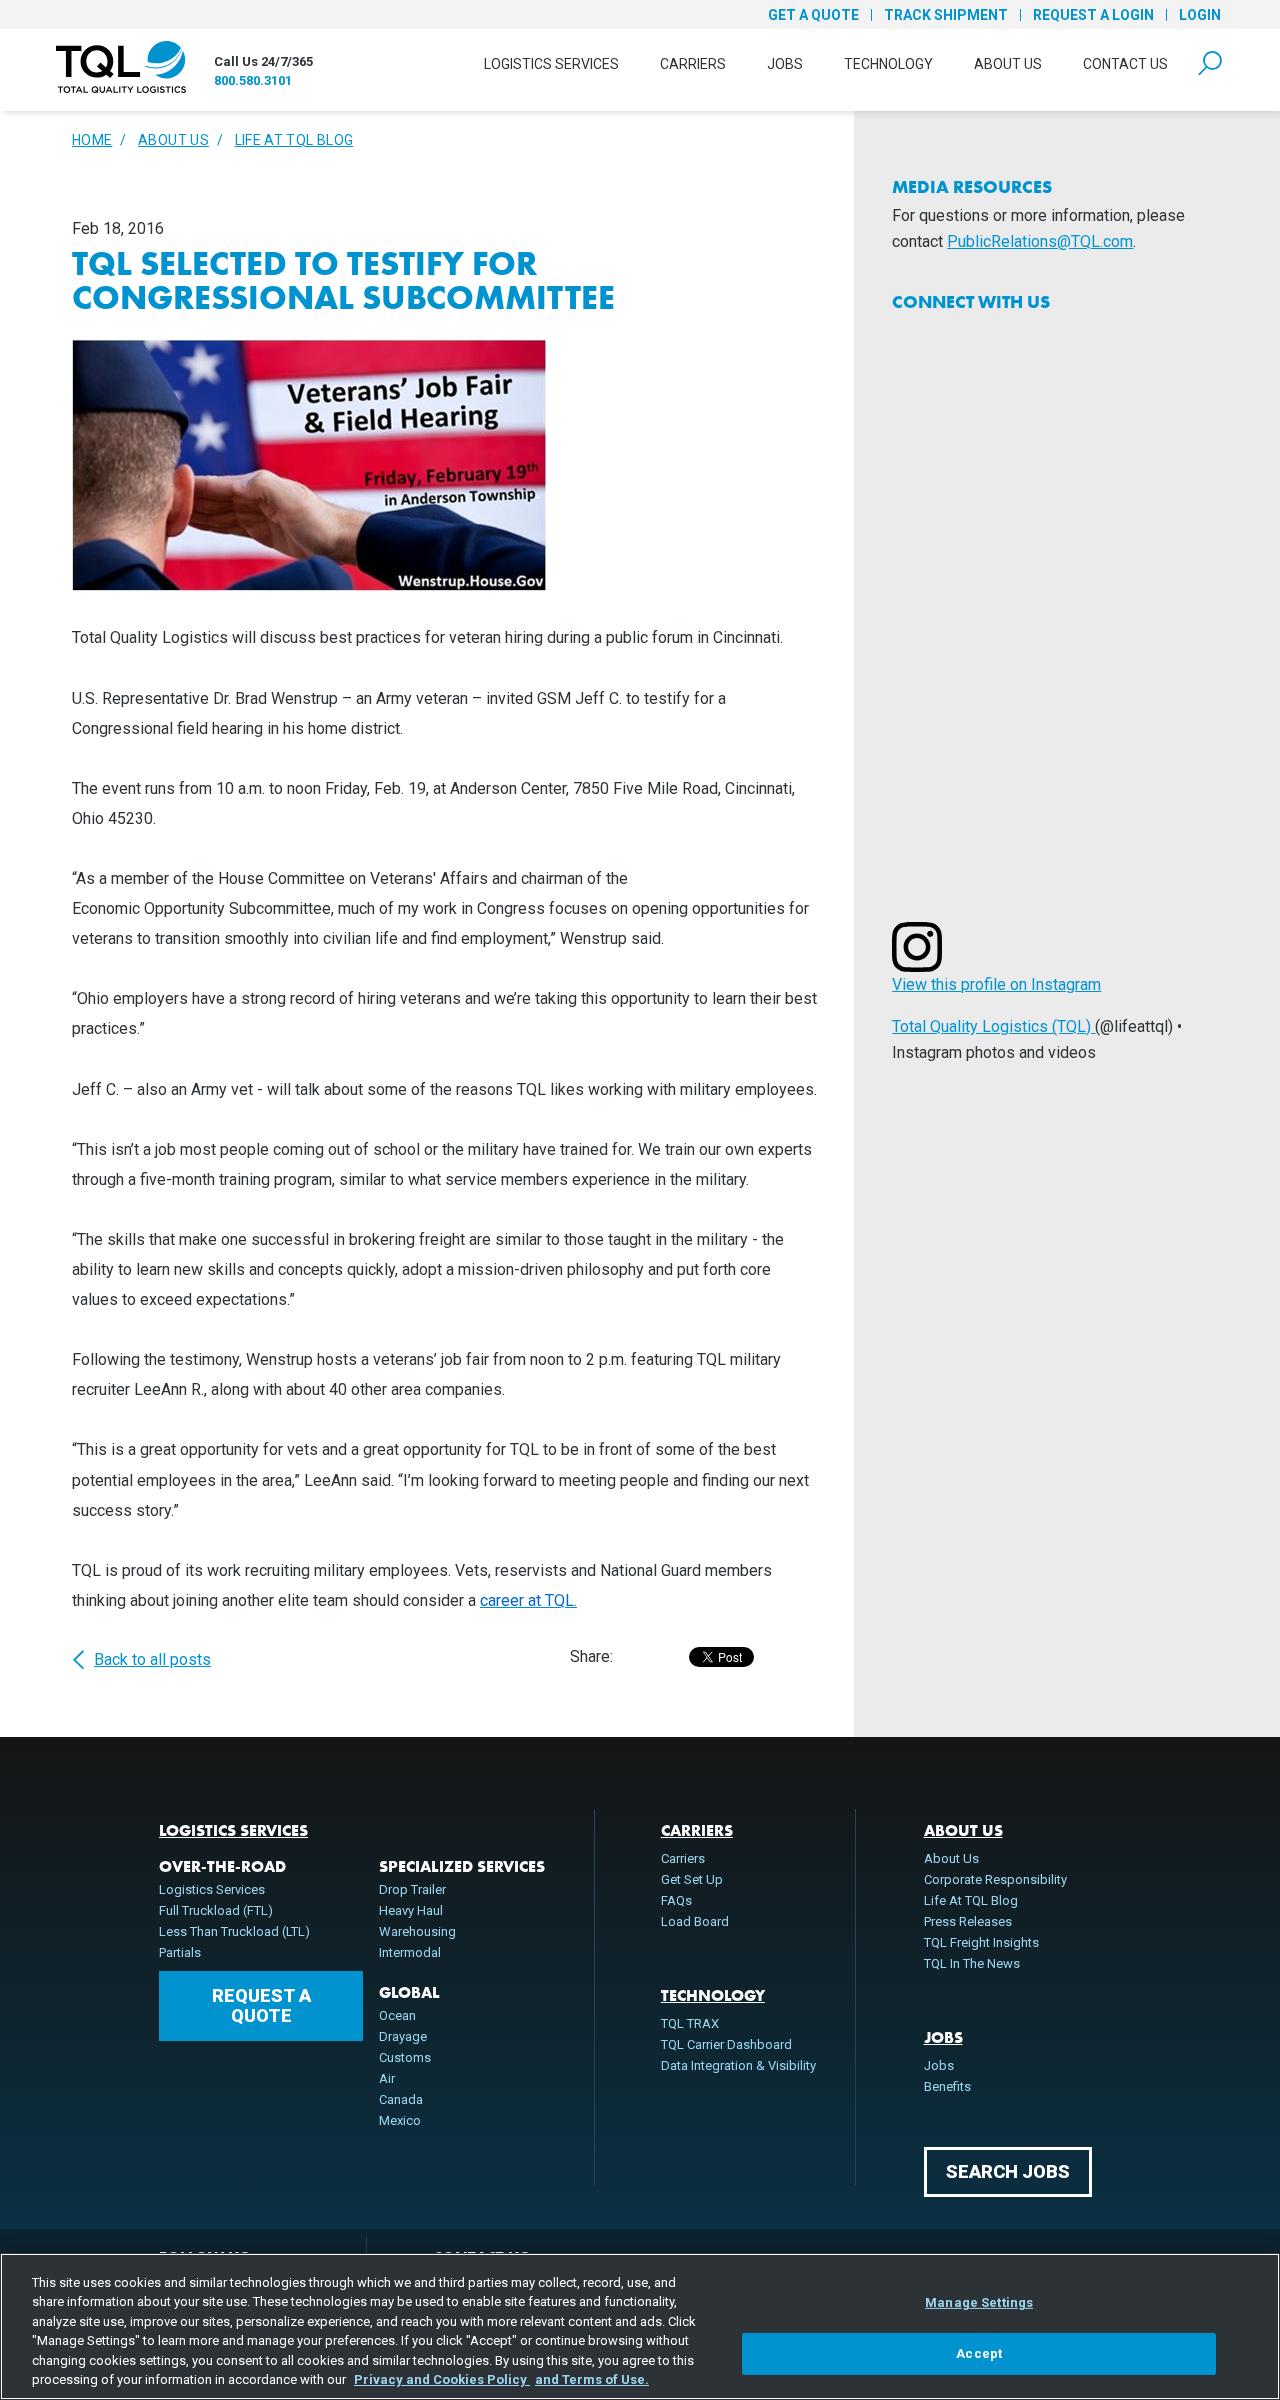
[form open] (1210, 63)
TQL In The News (972, 1963)
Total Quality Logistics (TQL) (993, 1026)
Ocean (397, 2015)
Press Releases (968, 1921)
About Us (1008, 64)
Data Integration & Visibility (738, 2065)
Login (1200, 15)
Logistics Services (551, 64)
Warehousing (417, 1931)
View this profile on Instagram (996, 984)
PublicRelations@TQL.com (1040, 241)
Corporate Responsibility (995, 1879)
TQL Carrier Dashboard (726, 2044)
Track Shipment (946, 15)
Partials (180, 1952)
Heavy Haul (411, 1910)
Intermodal (410, 1952)
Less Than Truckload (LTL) (234, 1931)
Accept (979, 2353)
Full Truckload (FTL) (216, 1910)
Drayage (403, 2036)
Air (387, 2078)
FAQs (676, 1900)
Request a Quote (261, 2005)
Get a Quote (813, 15)
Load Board (695, 1921)
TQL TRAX (690, 2023)
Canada (401, 2099)
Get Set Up (692, 1879)
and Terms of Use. (592, 2379)
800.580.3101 (253, 80)
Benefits (947, 2086)
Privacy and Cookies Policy (442, 2379)
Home (92, 140)
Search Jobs (1008, 2171)
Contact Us (1125, 64)
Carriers (693, 64)
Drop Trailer (412, 1889)
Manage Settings (979, 2302)
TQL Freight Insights (981, 1942)
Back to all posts (152, 1660)
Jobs (785, 64)
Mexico (400, 2120)
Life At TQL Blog (294, 140)
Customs (405, 2057)
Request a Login (1093, 15)
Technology (888, 64)
